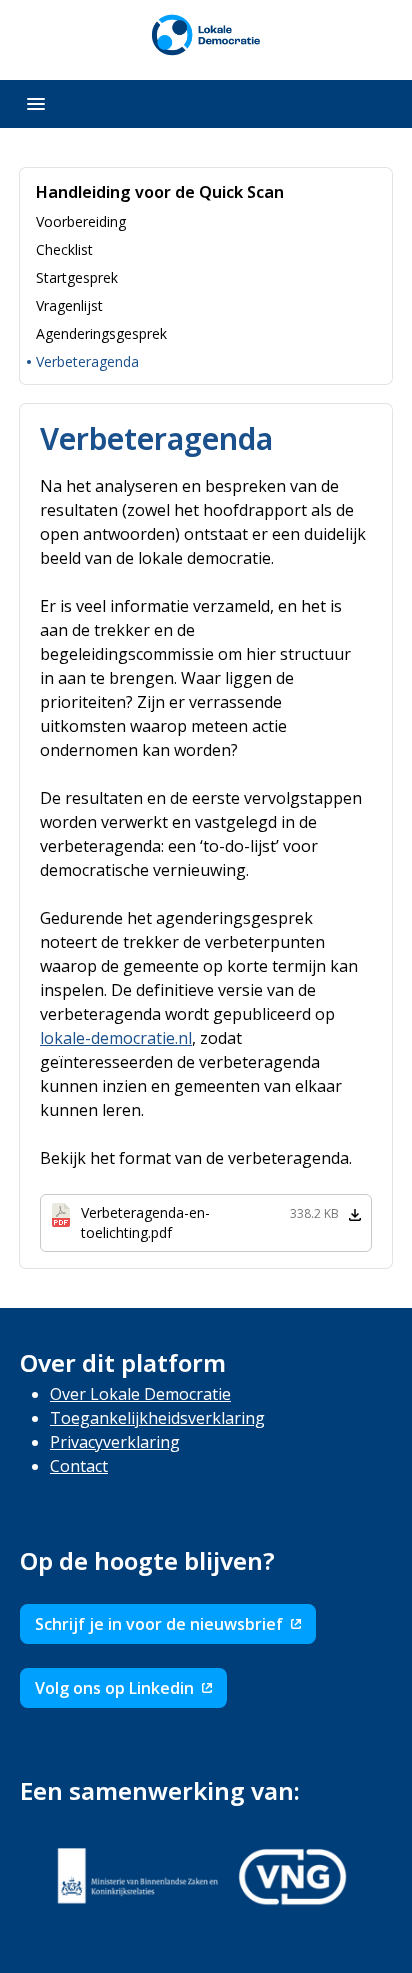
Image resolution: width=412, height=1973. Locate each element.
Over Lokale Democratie (140, 1394)
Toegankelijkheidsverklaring (157, 1418)
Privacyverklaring (115, 1442)
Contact (79, 1466)
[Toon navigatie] (36, 104)
